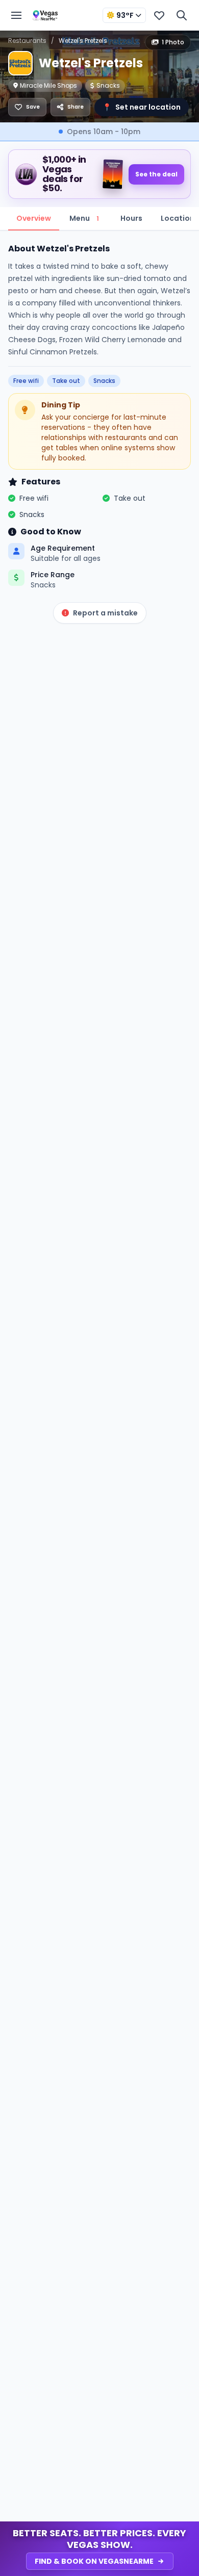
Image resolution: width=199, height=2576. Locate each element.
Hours (131, 218)
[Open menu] (16, 15)
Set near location (142, 107)
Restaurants (27, 41)
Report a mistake (105, 613)
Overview (34, 218)
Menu (84, 218)
